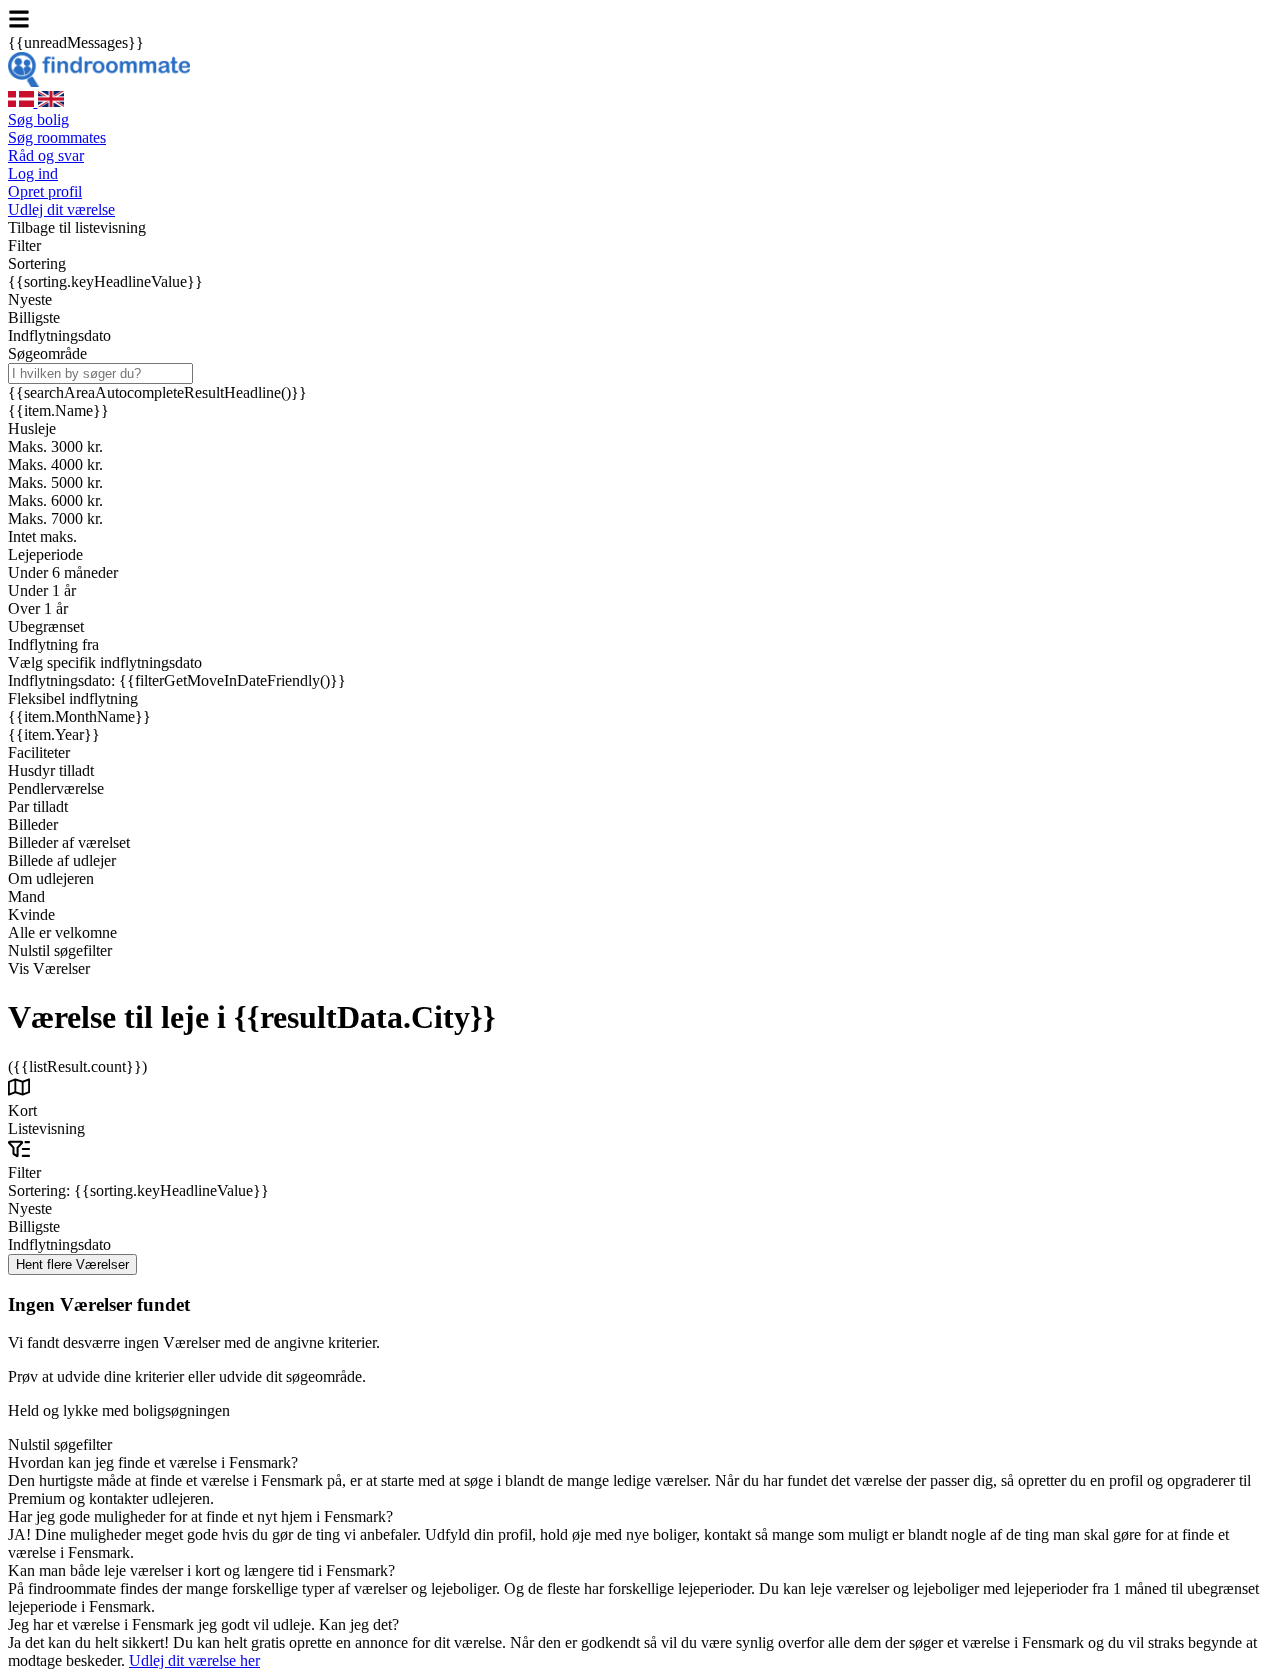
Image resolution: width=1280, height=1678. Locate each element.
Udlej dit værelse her (194, 1660)
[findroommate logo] (99, 81)
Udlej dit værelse (61, 209)
